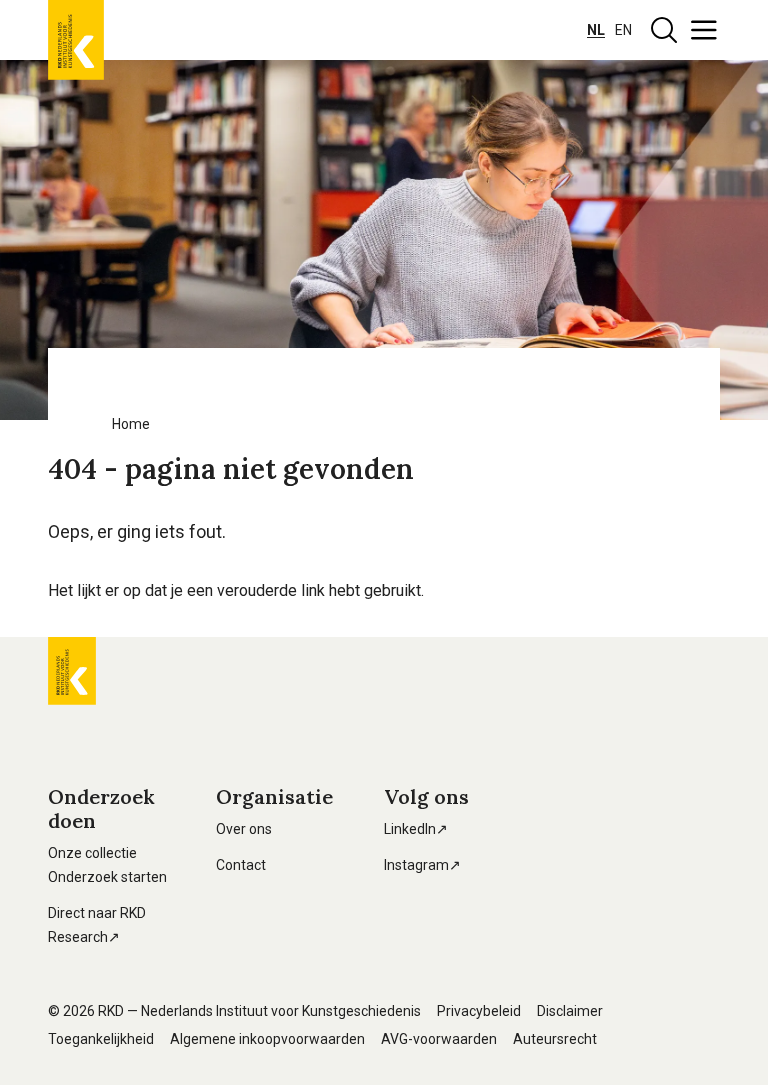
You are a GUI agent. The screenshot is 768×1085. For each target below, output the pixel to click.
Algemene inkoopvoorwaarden (267, 1039)
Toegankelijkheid (101, 1039)
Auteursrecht (555, 1039)
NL (596, 30)
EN (623, 30)
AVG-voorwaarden (439, 1039)
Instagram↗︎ (422, 865)
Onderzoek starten (107, 877)
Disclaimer (570, 1011)
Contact (241, 865)
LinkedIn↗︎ (416, 829)
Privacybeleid (479, 1011)
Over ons (244, 829)
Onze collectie (92, 853)
